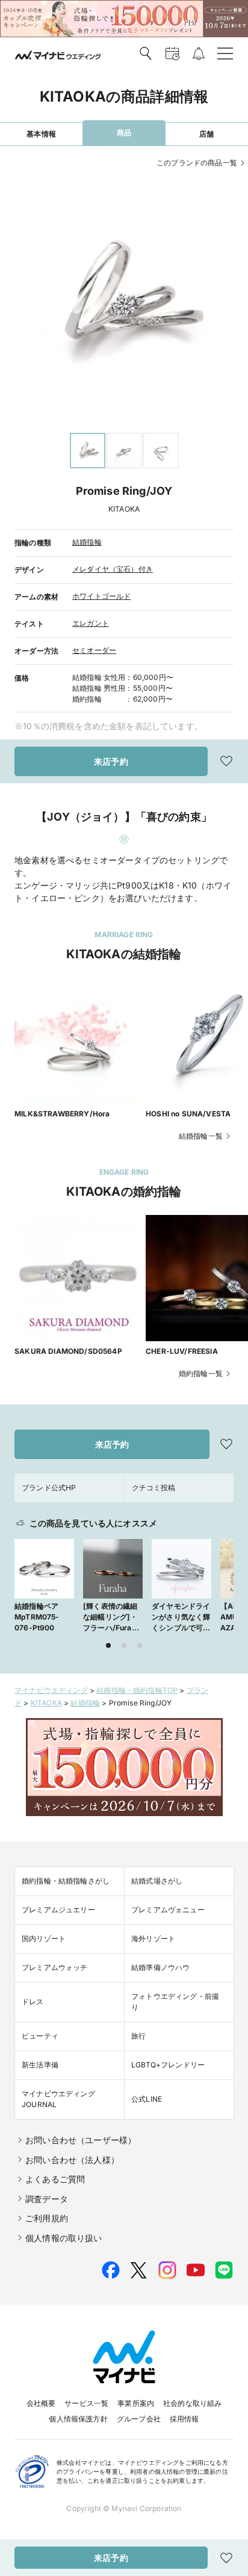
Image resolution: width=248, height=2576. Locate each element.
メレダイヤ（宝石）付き (113, 569)
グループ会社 (139, 2419)
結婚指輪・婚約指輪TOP (137, 1690)
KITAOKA (46, 1703)
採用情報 (184, 2419)
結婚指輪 (87, 542)
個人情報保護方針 (78, 2419)
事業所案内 (136, 2403)
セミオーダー (94, 650)
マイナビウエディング (51, 1690)
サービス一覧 (86, 2403)
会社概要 (41, 2403)
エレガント (91, 623)
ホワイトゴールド (101, 596)
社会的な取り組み (192, 2403)
